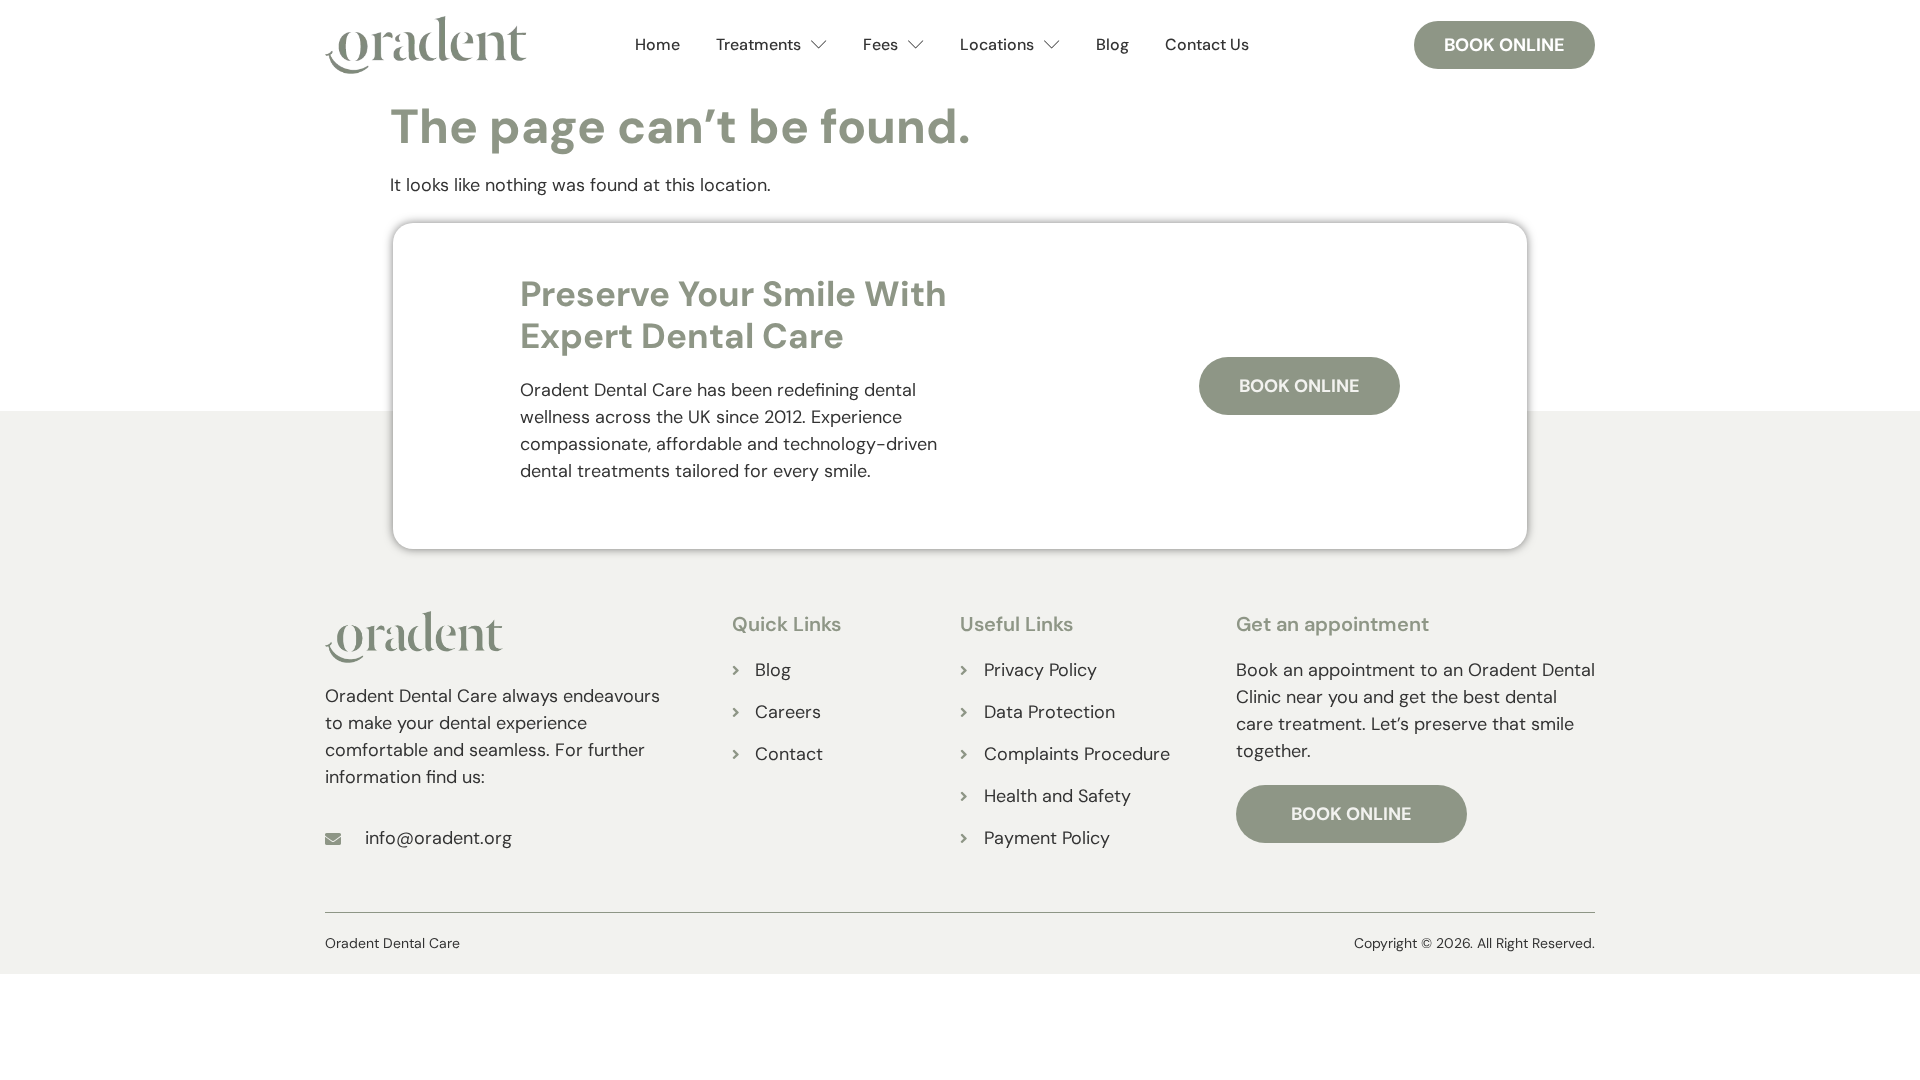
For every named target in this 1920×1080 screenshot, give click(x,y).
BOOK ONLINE (1351, 814)
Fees (880, 44)
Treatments (758, 44)
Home (657, 44)
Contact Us (1207, 44)
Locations (997, 44)
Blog (1112, 44)
